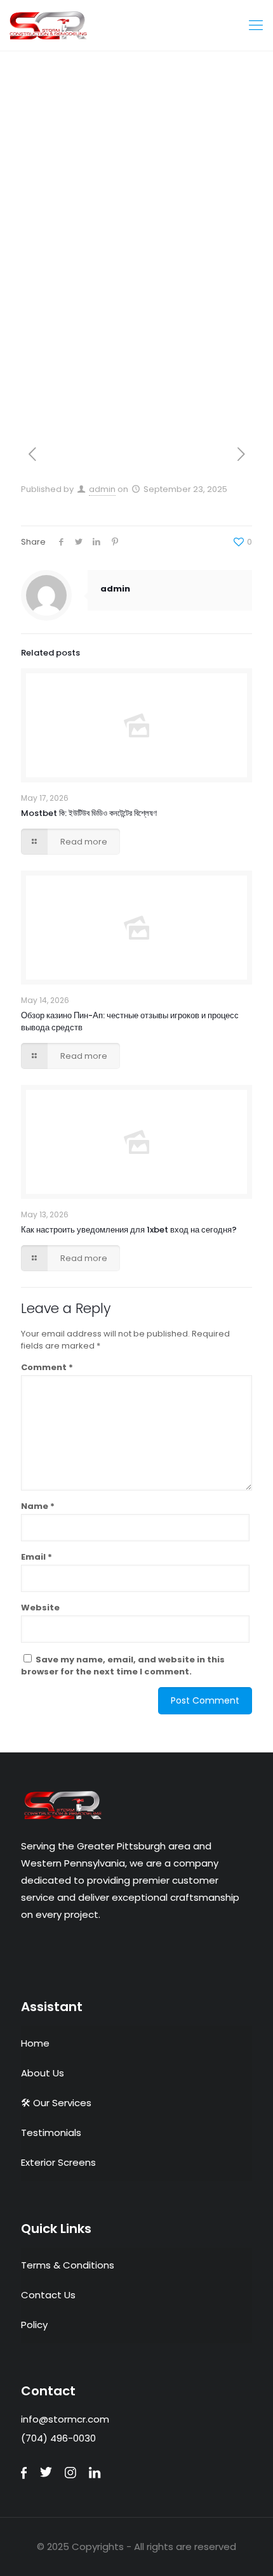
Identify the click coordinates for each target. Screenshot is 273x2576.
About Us (43, 2073)
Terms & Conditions (68, 2265)
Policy (34, 2325)
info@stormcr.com (65, 2419)
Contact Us (48, 2295)
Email (37, 1557)
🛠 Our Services (56, 2103)
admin (102, 489)
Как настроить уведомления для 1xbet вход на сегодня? (129, 1230)
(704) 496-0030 (58, 2438)
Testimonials (51, 2133)
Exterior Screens (58, 2162)
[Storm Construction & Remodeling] (136, 25)
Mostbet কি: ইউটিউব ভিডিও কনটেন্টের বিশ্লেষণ (89, 813)
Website (40, 1608)
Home (35, 2043)
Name (38, 1506)
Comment (47, 1367)
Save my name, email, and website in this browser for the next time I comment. (123, 1666)
